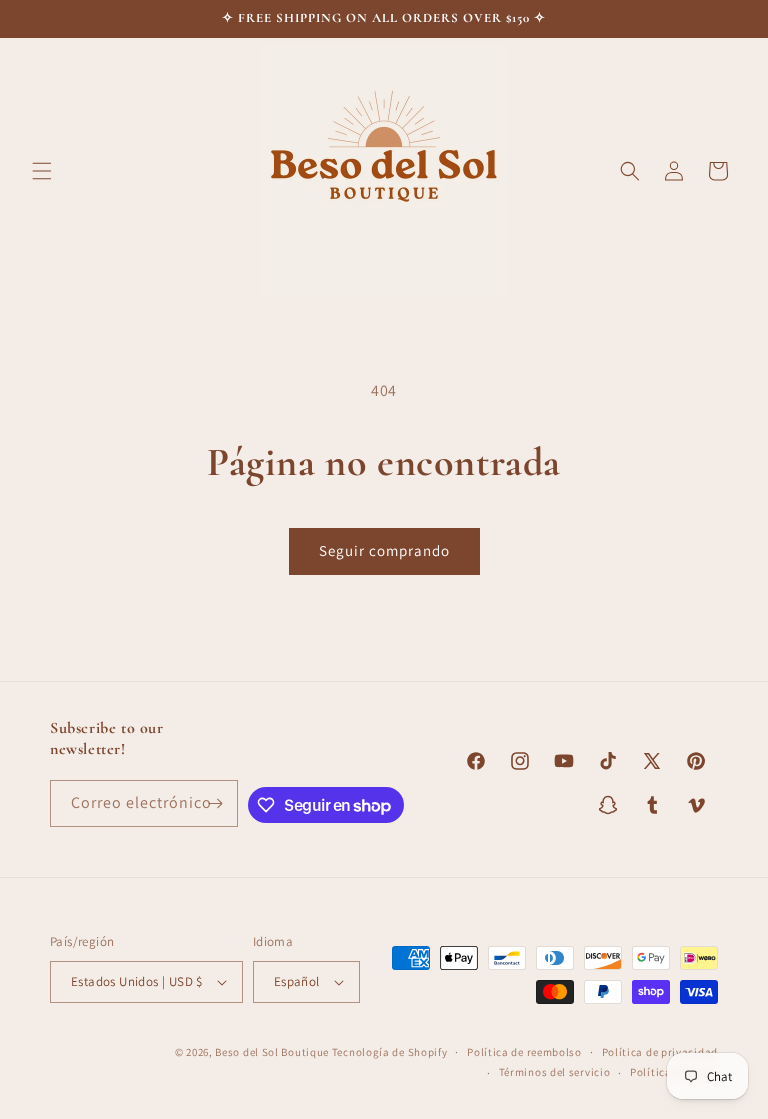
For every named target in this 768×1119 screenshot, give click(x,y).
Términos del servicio (555, 1072)
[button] (42, 171)
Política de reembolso (524, 1052)
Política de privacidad (660, 1052)
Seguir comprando (384, 550)
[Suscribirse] (215, 803)
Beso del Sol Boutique (272, 1052)
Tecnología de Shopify (390, 1052)
